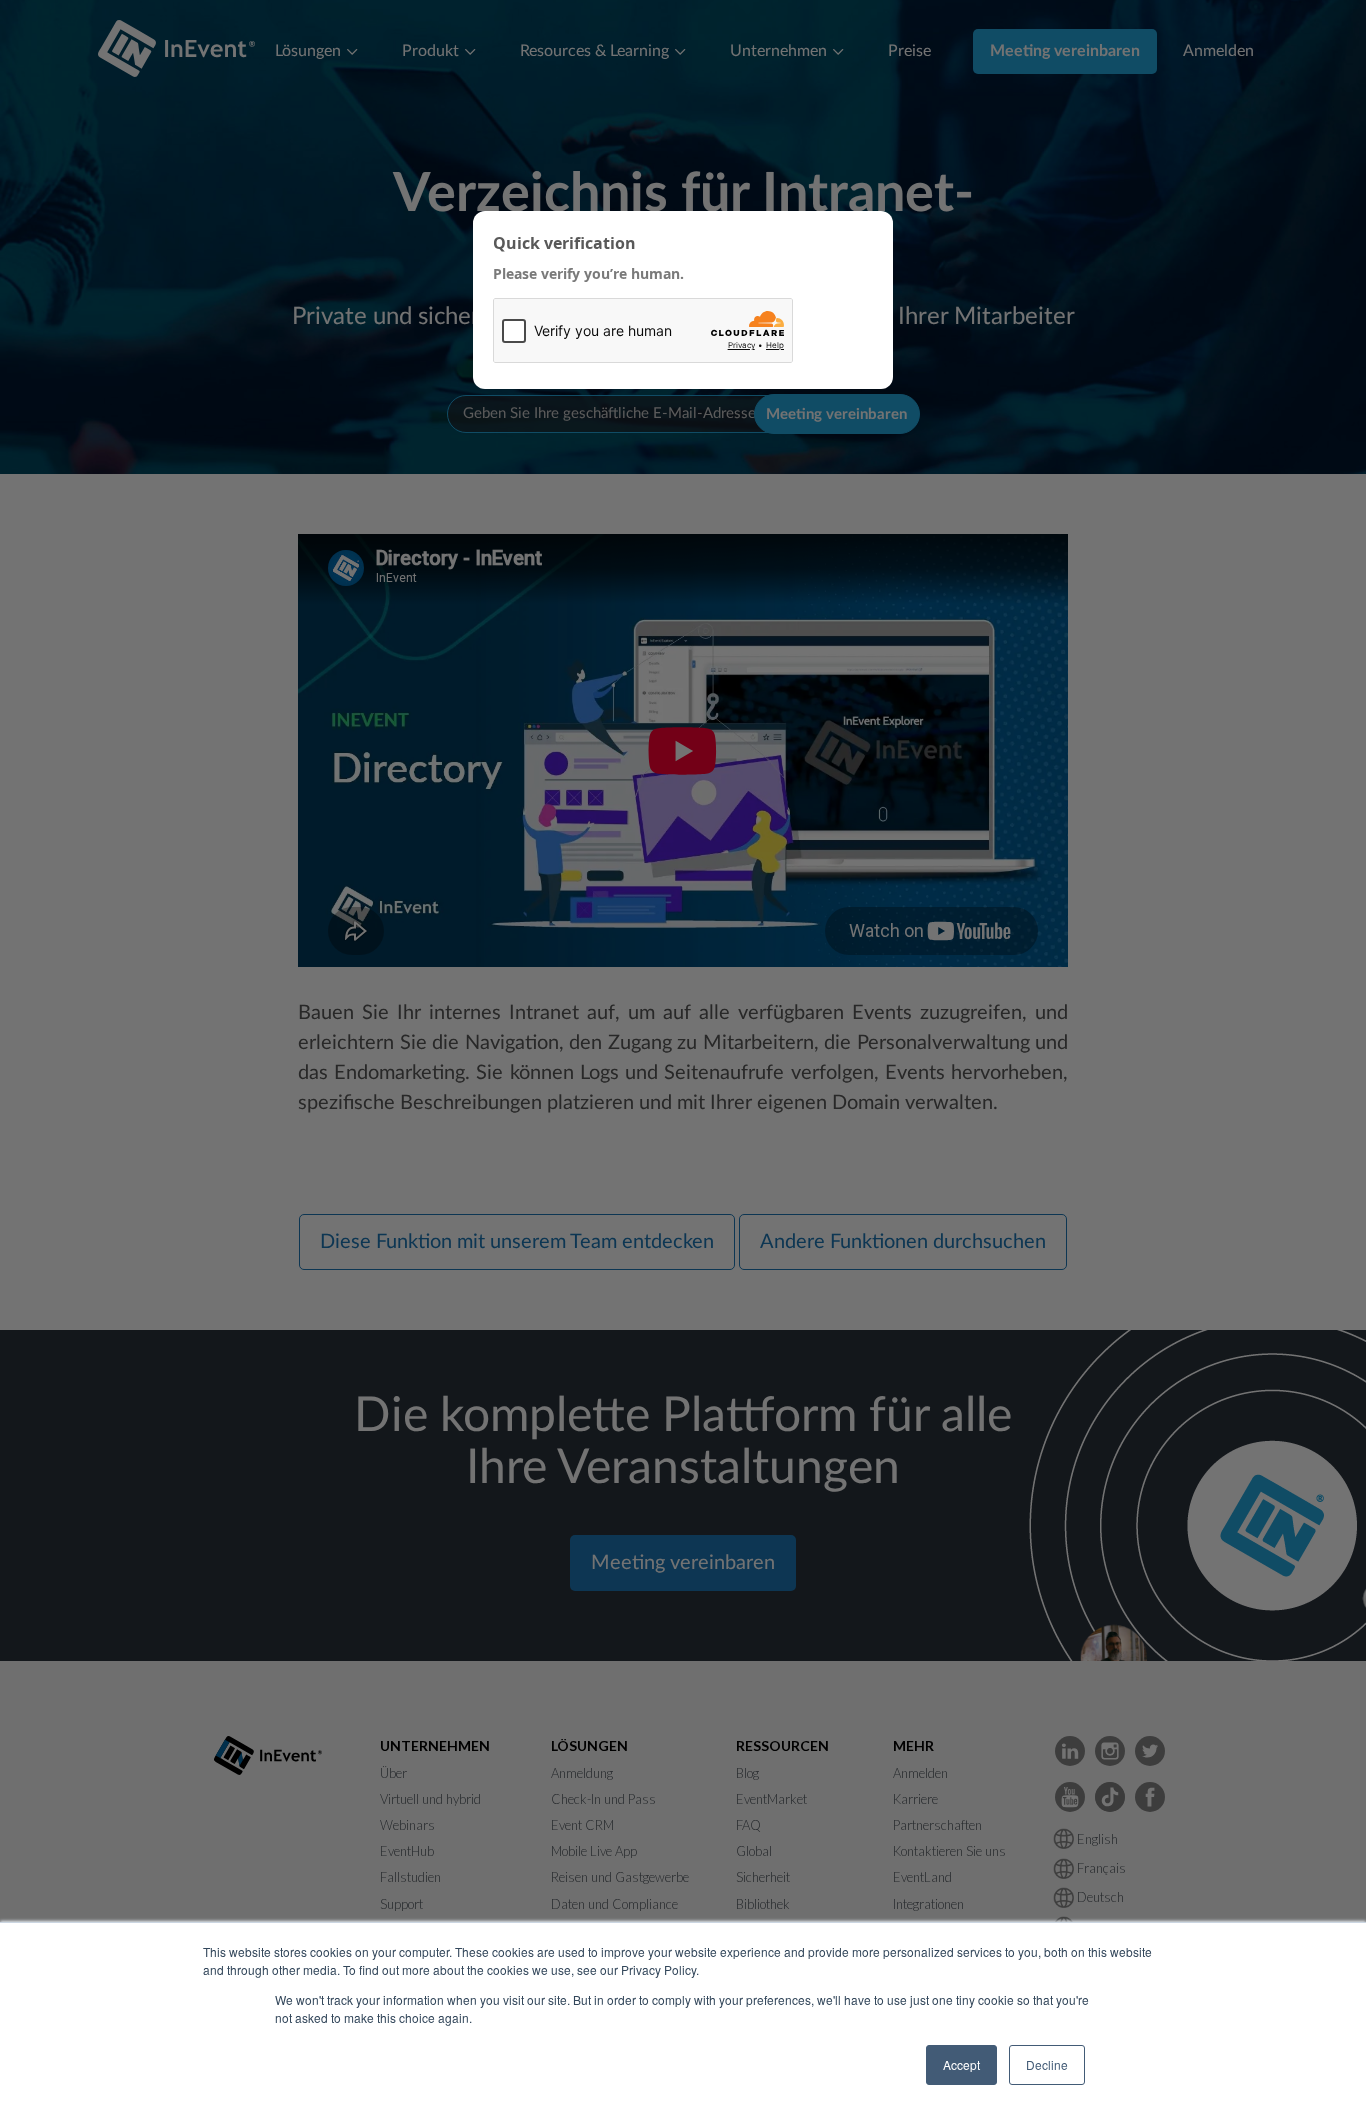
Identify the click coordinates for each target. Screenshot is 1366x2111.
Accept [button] (961, 2064)
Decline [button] (1047, 2064)
